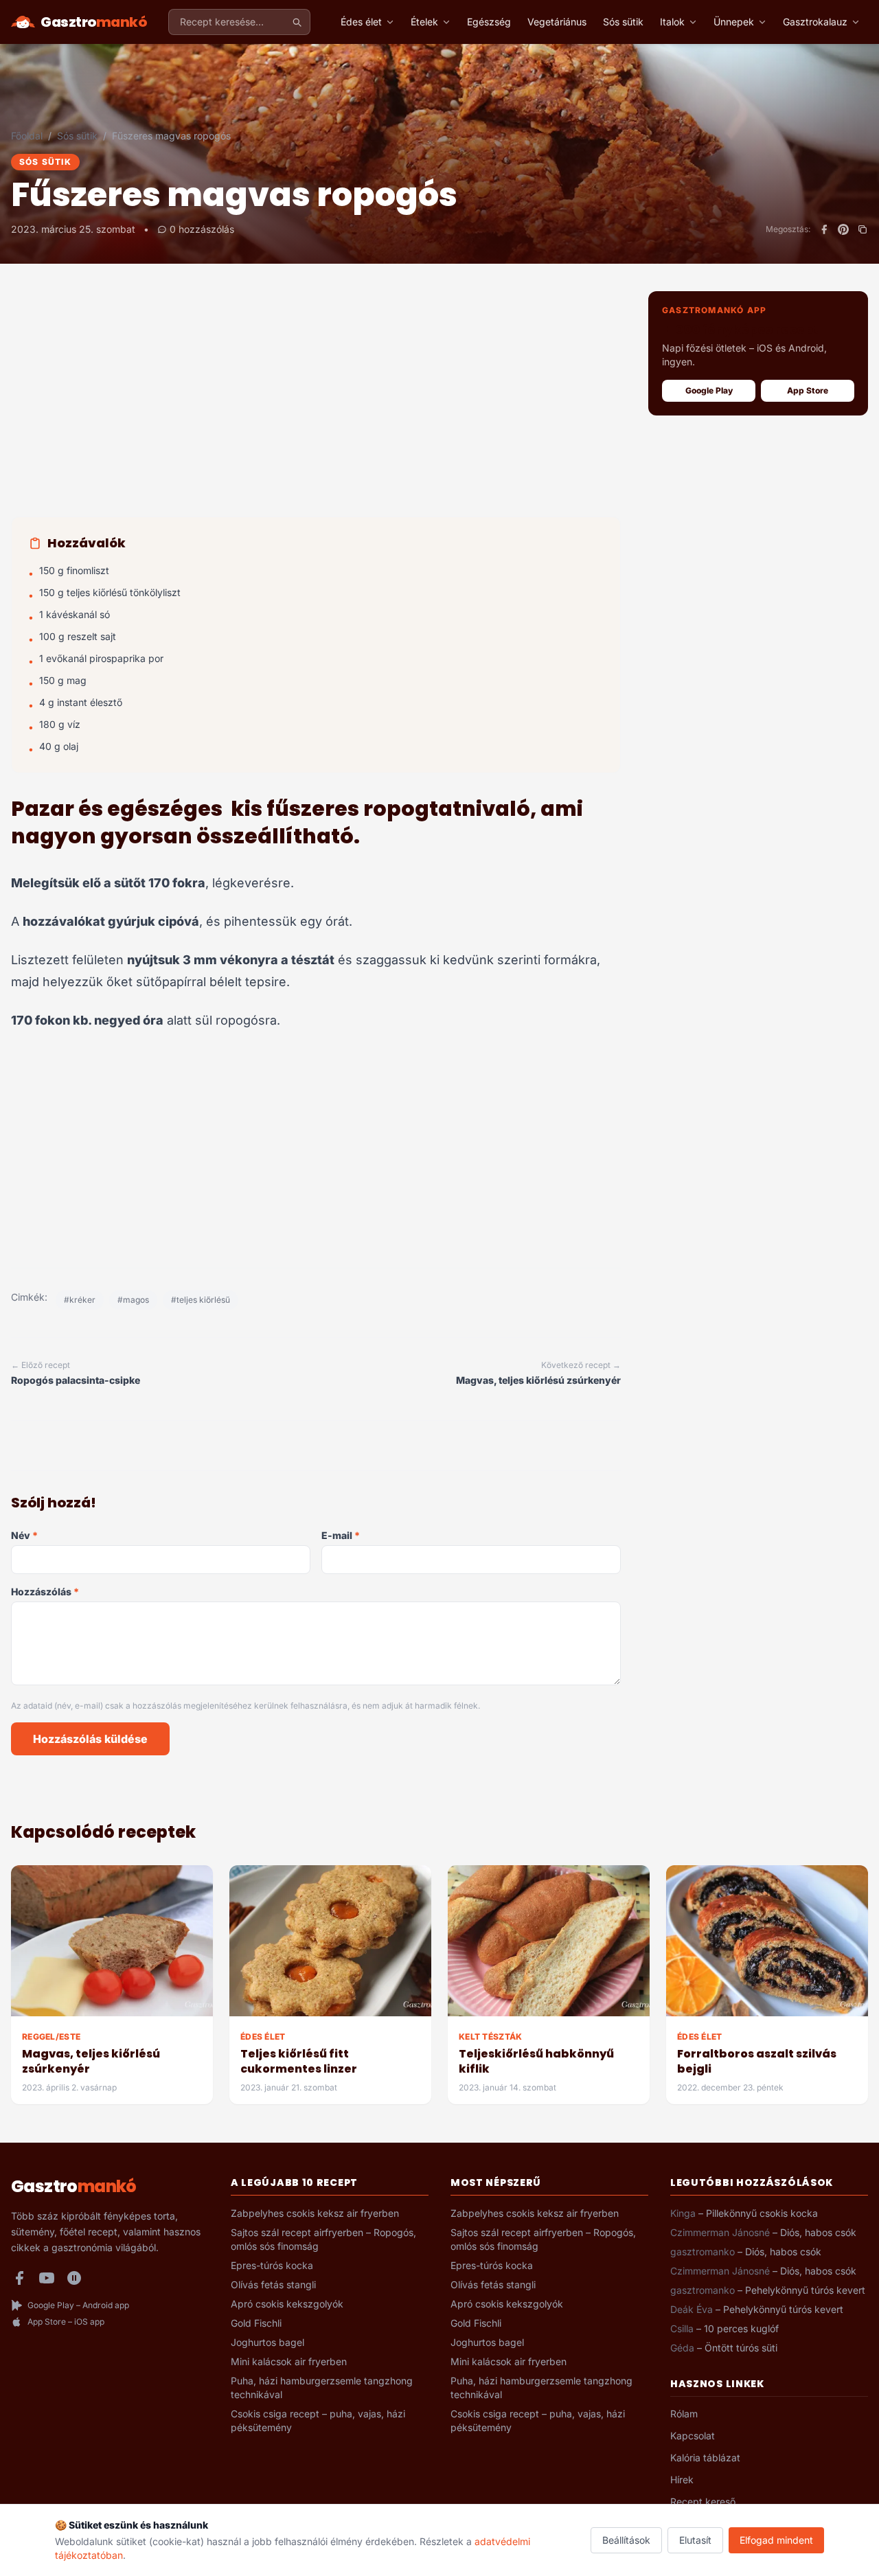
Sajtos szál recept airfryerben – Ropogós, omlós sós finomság (323, 2239)
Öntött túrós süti (741, 2348)
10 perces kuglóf (741, 2328)
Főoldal (27, 136)
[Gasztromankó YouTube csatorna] (47, 2278)
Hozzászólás (45, 1592)
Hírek (682, 2480)
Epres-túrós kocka (272, 2265)
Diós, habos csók (818, 2232)
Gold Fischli (256, 2323)
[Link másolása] (863, 229)
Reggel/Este (51, 2037)
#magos (133, 1300)
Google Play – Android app (78, 2305)
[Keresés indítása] (297, 22)
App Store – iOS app (66, 2322)
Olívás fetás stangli (273, 2284)
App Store (808, 390)
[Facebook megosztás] (824, 229)
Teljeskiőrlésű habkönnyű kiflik (536, 2061)
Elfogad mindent (776, 2540)
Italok (672, 22)
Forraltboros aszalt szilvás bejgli (757, 2061)
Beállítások (626, 2540)
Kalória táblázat (705, 2458)
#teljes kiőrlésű (201, 1300)
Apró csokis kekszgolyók (287, 2304)
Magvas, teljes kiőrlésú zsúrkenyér (91, 2061)
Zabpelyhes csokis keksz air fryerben (315, 2213)
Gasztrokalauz (815, 22)
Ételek (424, 22)
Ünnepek (734, 22)
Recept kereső (703, 2501)
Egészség (489, 22)
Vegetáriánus (557, 22)
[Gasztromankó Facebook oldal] (19, 2278)
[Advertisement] (316, 404)
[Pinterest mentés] (843, 229)
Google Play (709, 390)
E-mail (341, 1535)
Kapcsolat (693, 2436)
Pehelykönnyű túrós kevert (805, 2290)
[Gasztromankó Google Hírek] (74, 2278)
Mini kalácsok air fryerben (289, 2361)
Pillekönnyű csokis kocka (762, 2213)
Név (24, 1535)
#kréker (80, 1300)
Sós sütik (623, 22)
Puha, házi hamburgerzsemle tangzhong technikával (322, 2387)
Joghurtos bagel (267, 2342)
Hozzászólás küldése (90, 1739)
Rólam (684, 2414)
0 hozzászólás (202, 229)
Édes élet (361, 22)
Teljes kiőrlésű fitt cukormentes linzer (299, 2061)
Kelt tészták (491, 2037)
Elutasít (695, 2540)
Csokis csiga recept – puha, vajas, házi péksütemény (318, 2420)
